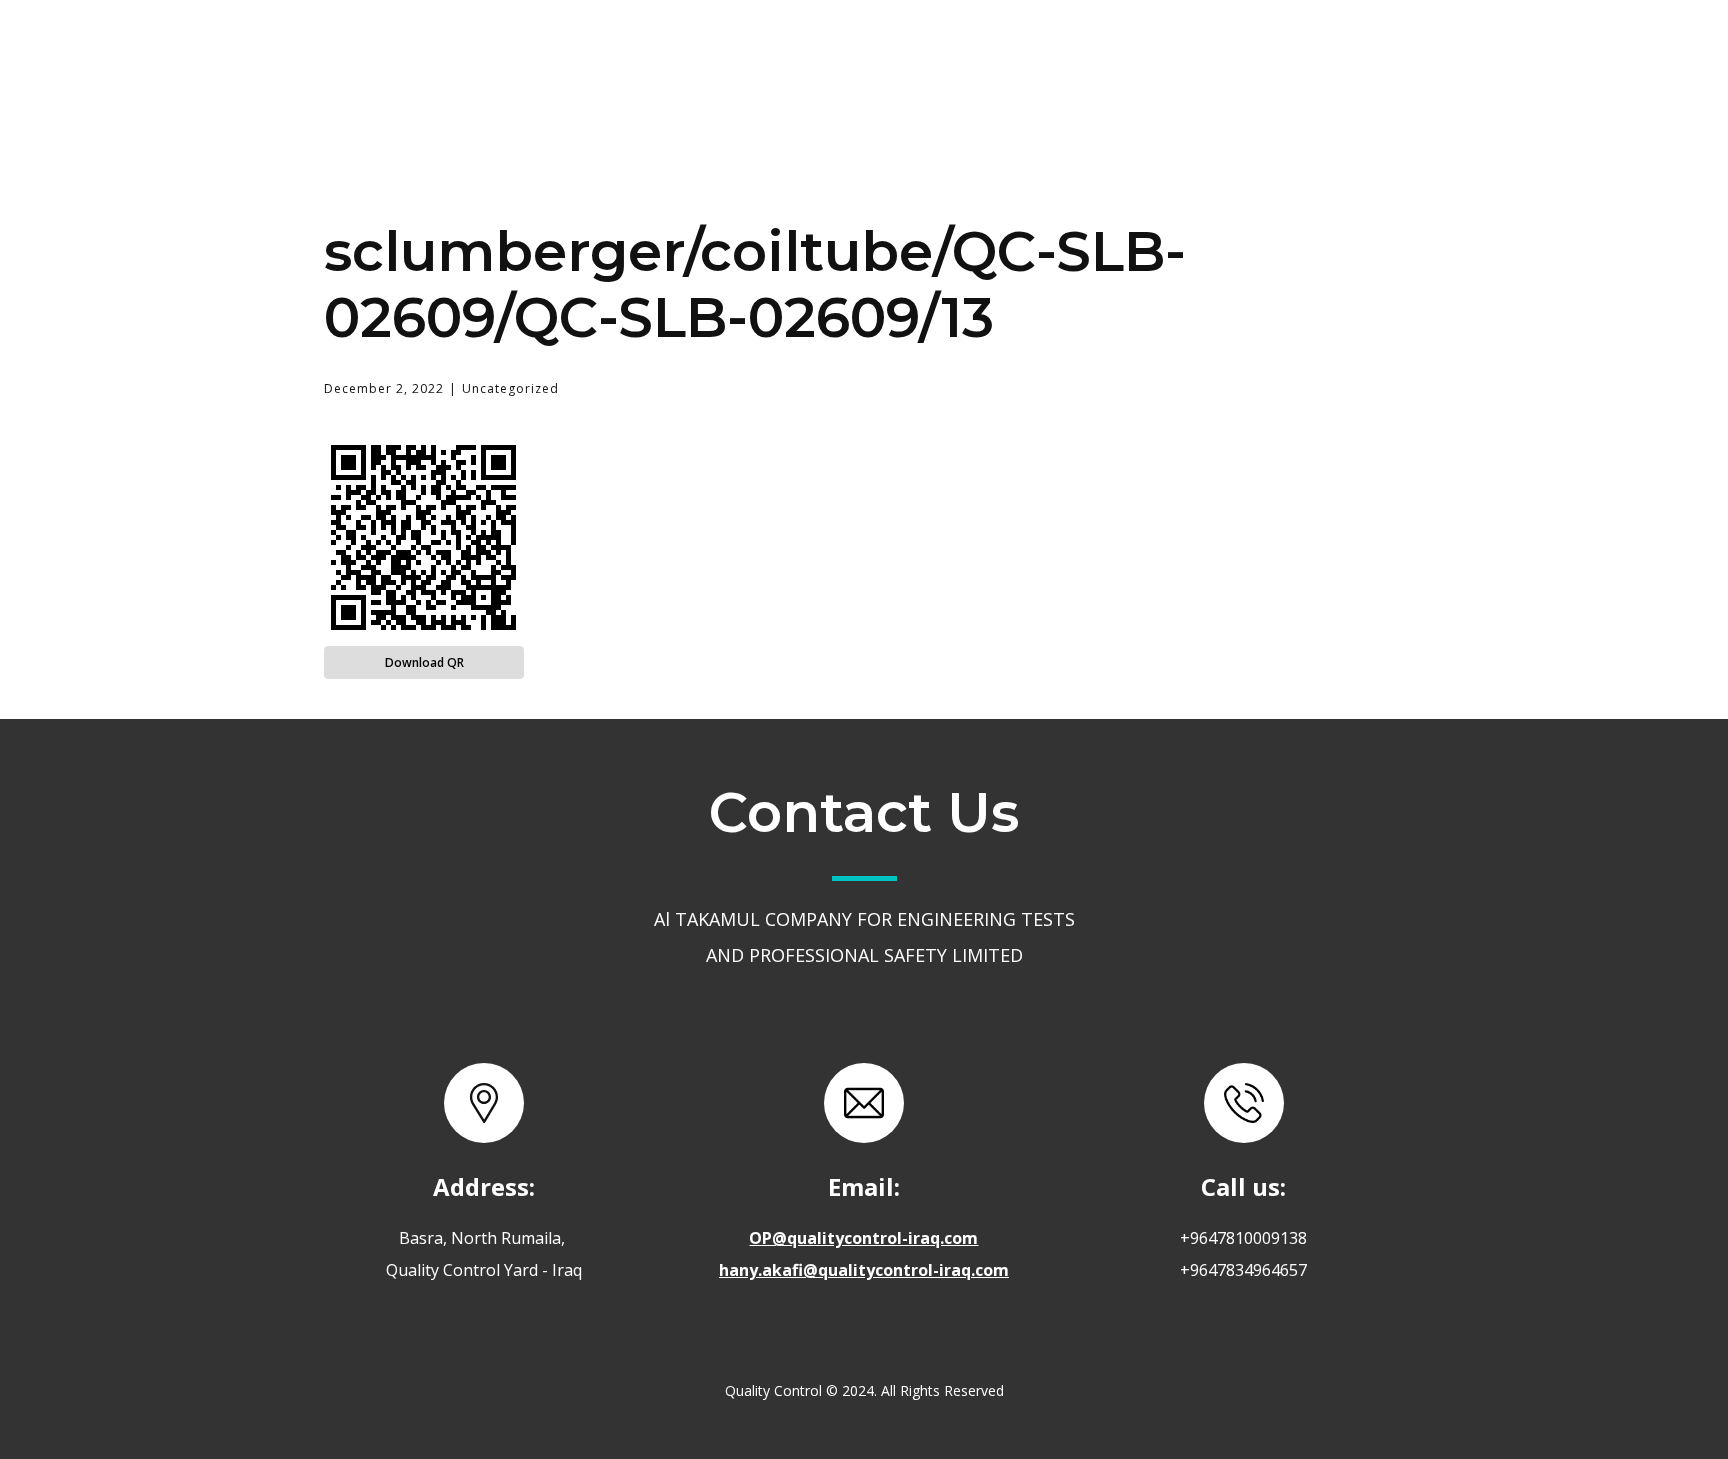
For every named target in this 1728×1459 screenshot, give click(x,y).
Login (1298, 53)
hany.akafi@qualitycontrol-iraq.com (864, 1270)
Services (1004, 52)
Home (759, 53)
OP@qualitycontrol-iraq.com (863, 1238)
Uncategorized (510, 388)
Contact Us (1159, 53)
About (876, 53)
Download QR (424, 662)
